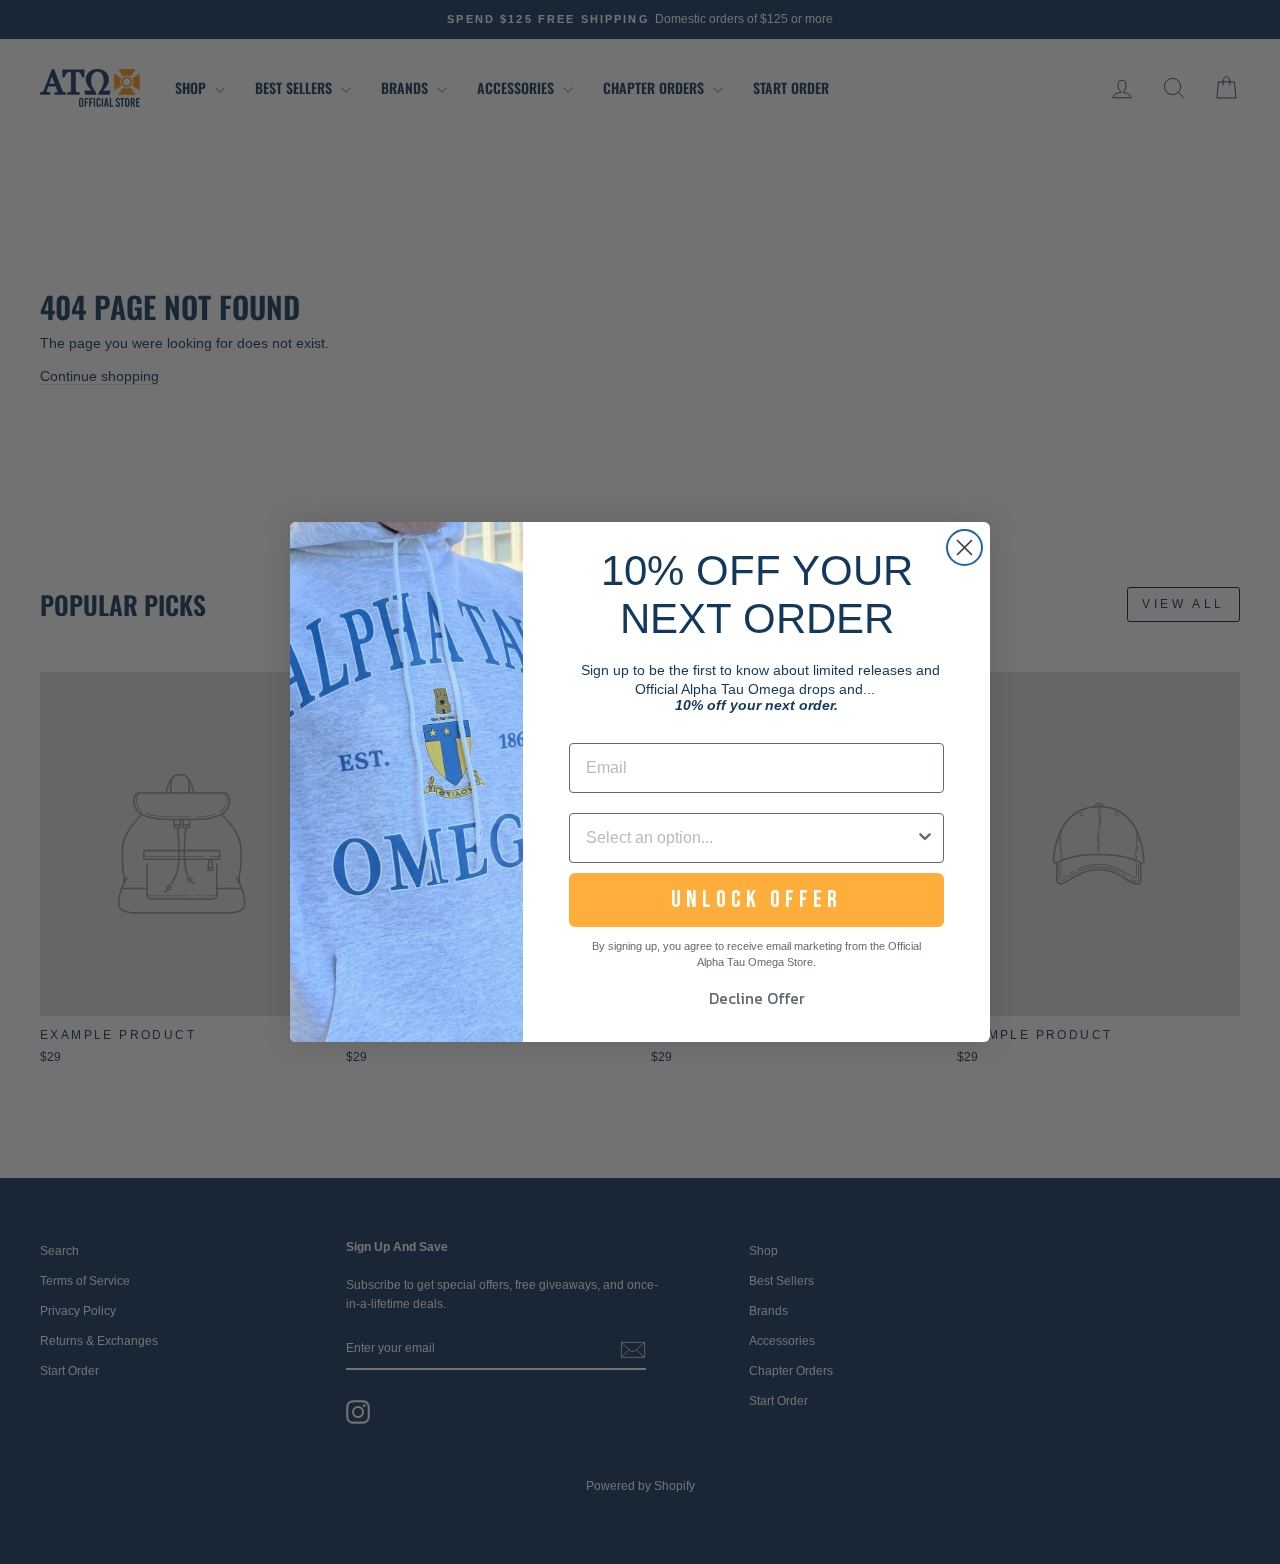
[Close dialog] (964, 547)
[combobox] (750, 838)
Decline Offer (757, 998)
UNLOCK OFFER (756, 899)
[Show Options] (925, 838)
